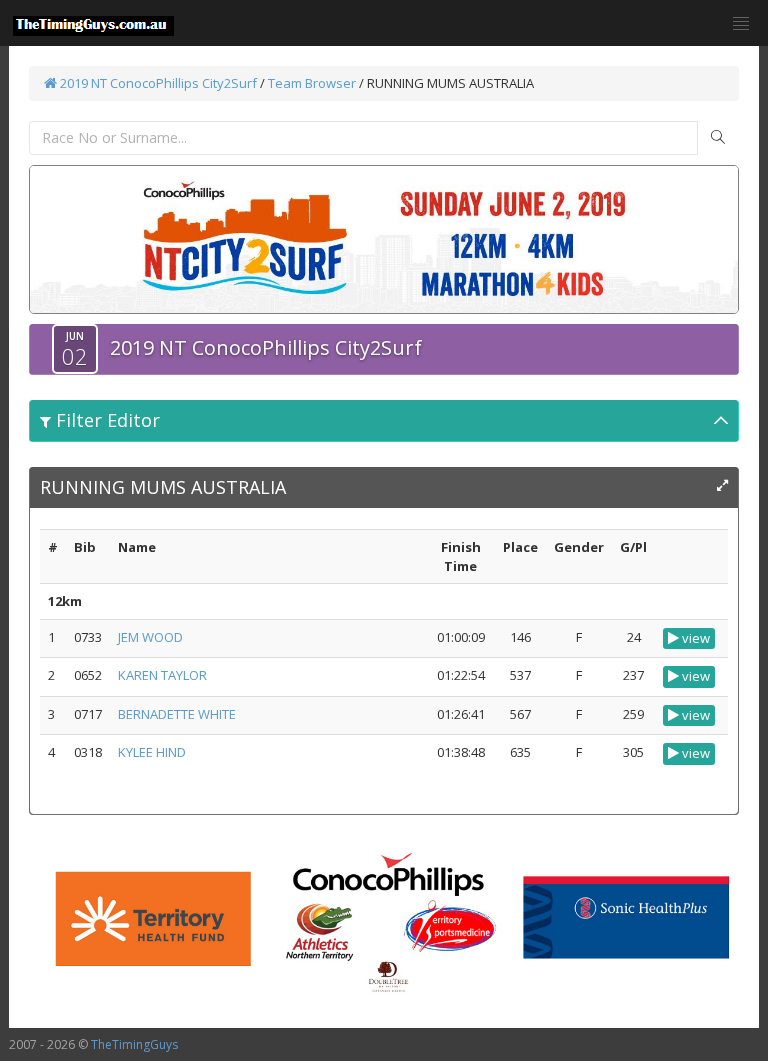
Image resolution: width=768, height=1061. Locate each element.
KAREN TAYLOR (162, 675)
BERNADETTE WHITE (177, 714)
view (694, 638)
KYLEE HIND (152, 752)
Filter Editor (105, 420)
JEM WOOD (150, 637)
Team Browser (312, 83)
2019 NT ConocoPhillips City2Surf (157, 83)
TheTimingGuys (134, 1044)
